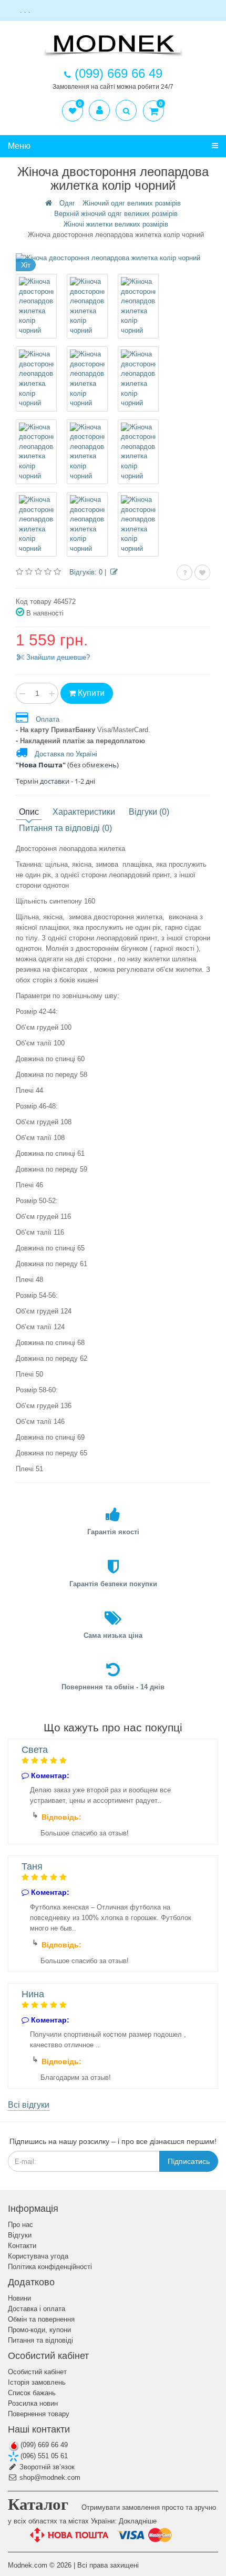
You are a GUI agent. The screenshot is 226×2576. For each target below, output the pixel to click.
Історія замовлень (37, 2382)
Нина (33, 1994)
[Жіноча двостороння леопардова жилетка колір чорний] (36, 306)
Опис (29, 812)
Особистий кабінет (37, 2372)
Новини (19, 2298)
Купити (90, 693)
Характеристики (84, 812)
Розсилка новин (33, 2403)
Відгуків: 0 (86, 572)
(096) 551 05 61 (43, 2456)
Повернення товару (39, 2414)
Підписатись (189, 2161)
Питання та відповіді (40, 2340)
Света (35, 1750)
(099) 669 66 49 (43, 2445)
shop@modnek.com (49, 2477)
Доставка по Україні (66, 754)
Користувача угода (38, 2256)
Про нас (20, 2225)
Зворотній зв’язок (46, 2467)
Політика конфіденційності (50, 2267)
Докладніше (138, 2521)
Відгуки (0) (149, 812)
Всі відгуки (29, 2105)
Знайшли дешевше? (57, 657)
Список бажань (32, 2393)
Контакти (22, 2246)
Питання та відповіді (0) (65, 828)
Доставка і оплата (37, 2309)
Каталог (38, 2504)
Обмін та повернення (41, 2319)
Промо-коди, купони (39, 2330)
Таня (32, 1866)
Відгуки (20, 2235)
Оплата (48, 719)
